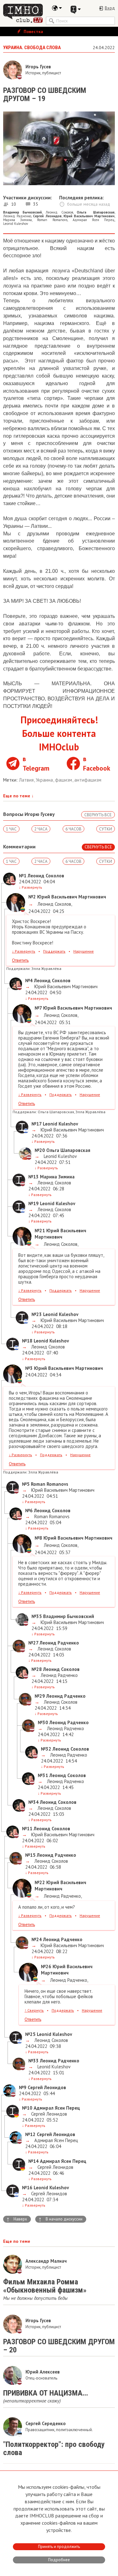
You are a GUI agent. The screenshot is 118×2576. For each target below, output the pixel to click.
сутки (106, 829)
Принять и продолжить (59, 2547)
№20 (40, 1150)
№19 (34, 1203)
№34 (34, 1802)
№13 (34, 1177)
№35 (37, 1616)
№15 (30, 1855)
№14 (34, 2161)
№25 (30, 2034)
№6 (29, 1510)
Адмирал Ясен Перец (94, 220)
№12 (30, 2134)
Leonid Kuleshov (16, 224)
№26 (46, 1966)
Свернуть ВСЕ (98, 815)
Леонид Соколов (59, 212)
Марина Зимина (17, 220)
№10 (27, 2108)
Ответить (20, 960)
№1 (23, 876)
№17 (37, 1124)
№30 (43, 1722)
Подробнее (59, 2560)
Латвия (27, 780)
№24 (37, 1939)
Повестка (33, 31)
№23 (37, 1314)
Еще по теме (18, 796)
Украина (45, 780)
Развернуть (31, 887)
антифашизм (88, 780)
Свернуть (34, 2010)
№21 (40, 1231)
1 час (11, 829)
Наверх (17, 2219)
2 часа (41, 829)
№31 (43, 1775)
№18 (27, 1341)
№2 (32, 897)
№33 (34, 2061)
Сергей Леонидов (48, 2114)
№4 (29, 980)
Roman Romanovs (52, 220)
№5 (26, 1484)
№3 (29, 1368)
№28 (37, 1669)
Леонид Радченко (17, 216)
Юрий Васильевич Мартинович (65, 986)
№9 (23, 2087)
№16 (27, 2188)
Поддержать (54, 951)
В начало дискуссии (60, 2219)
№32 (46, 1749)
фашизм (64, 780)
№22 (40, 1882)
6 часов (73, 829)
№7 (38, 1008)
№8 (38, 1538)
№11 (27, 1829)
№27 (33, 1643)
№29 (40, 1696)
